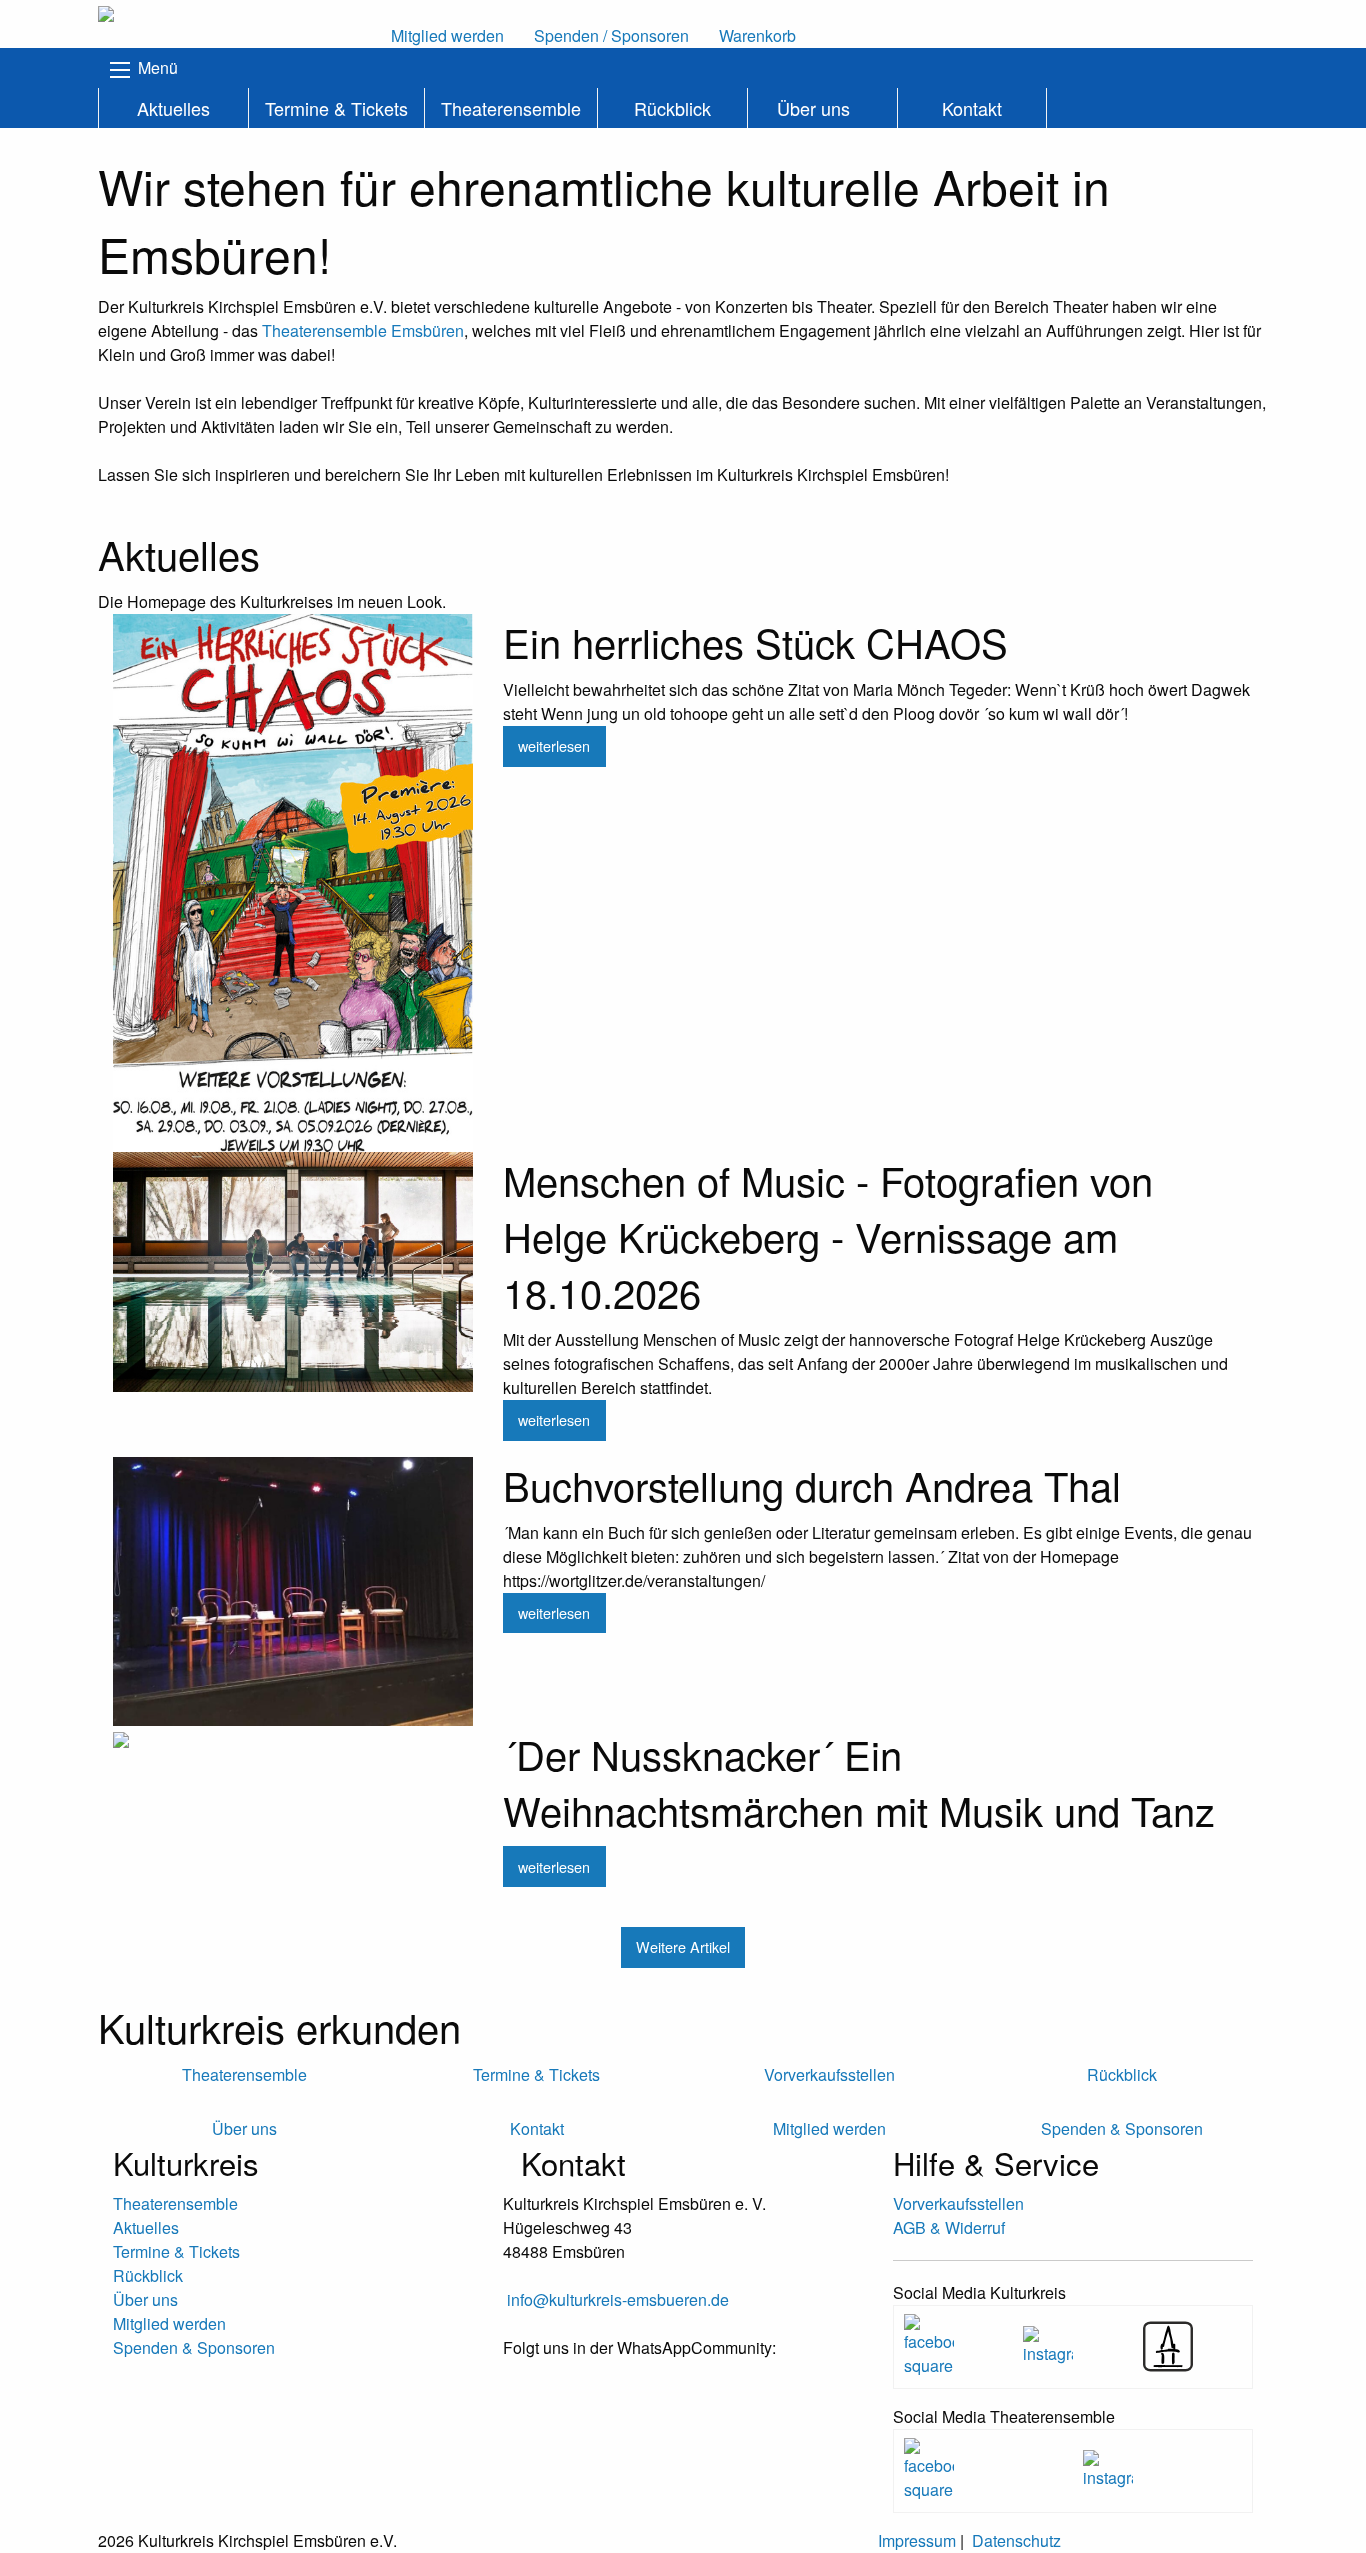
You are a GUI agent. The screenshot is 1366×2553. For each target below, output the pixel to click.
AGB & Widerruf (949, 2227)
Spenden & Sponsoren (194, 2347)
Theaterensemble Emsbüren (363, 330)
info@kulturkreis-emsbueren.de (618, 2299)
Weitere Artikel (683, 1946)
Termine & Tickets (336, 108)
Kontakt (972, 108)
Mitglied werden (169, 2323)
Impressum (917, 2540)
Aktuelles (173, 108)
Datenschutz (1016, 2540)
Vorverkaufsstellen (958, 2203)
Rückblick (672, 108)
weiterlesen (554, 745)
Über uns (813, 108)
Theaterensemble (511, 108)
